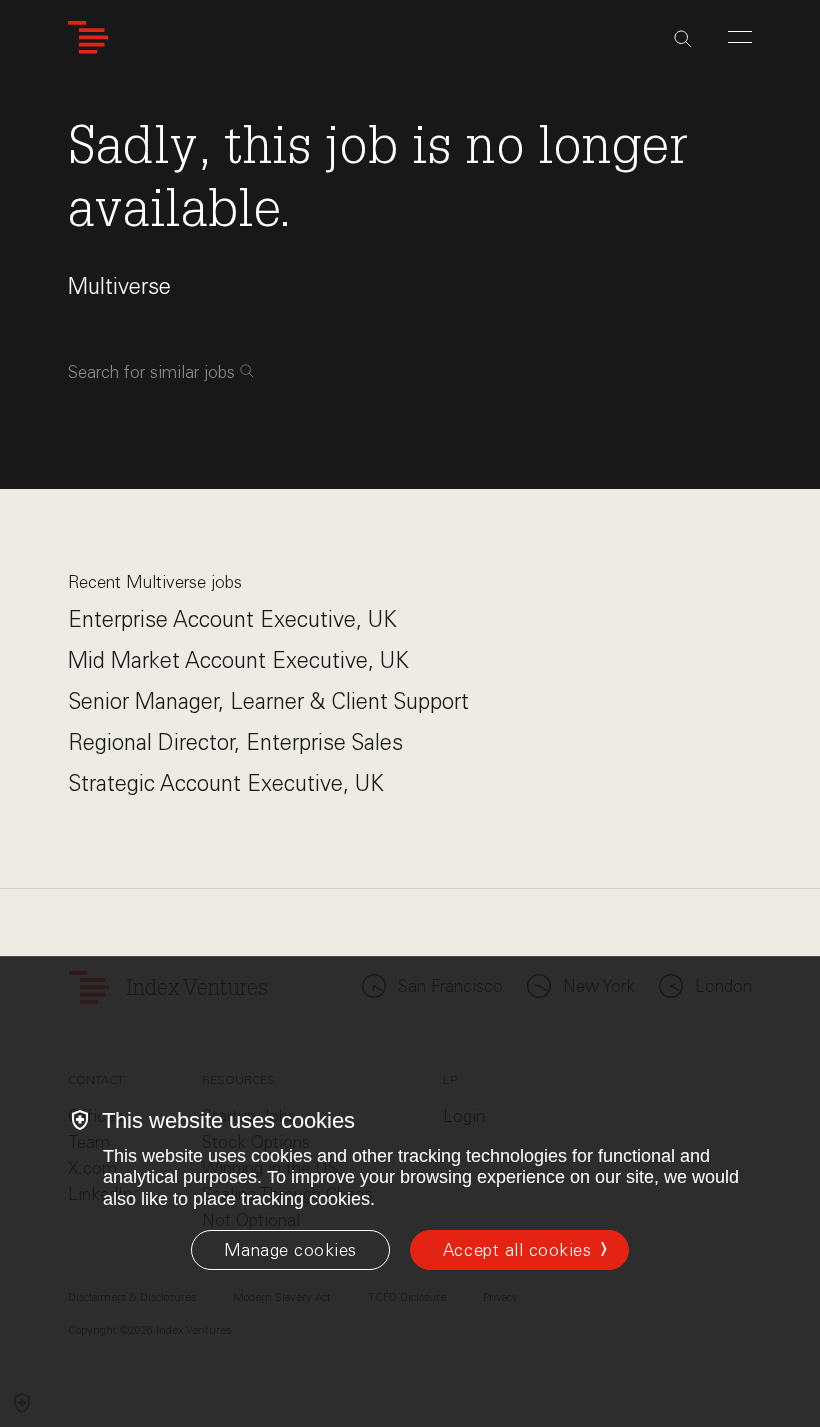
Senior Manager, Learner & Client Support (268, 701)
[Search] (683, 39)
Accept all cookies (517, 1250)
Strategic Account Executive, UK (226, 783)
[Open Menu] (740, 37)
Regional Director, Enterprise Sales (235, 742)
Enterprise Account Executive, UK (232, 619)
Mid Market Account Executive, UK (238, 660)
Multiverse (119, 286)
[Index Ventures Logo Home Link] (88, 37)
